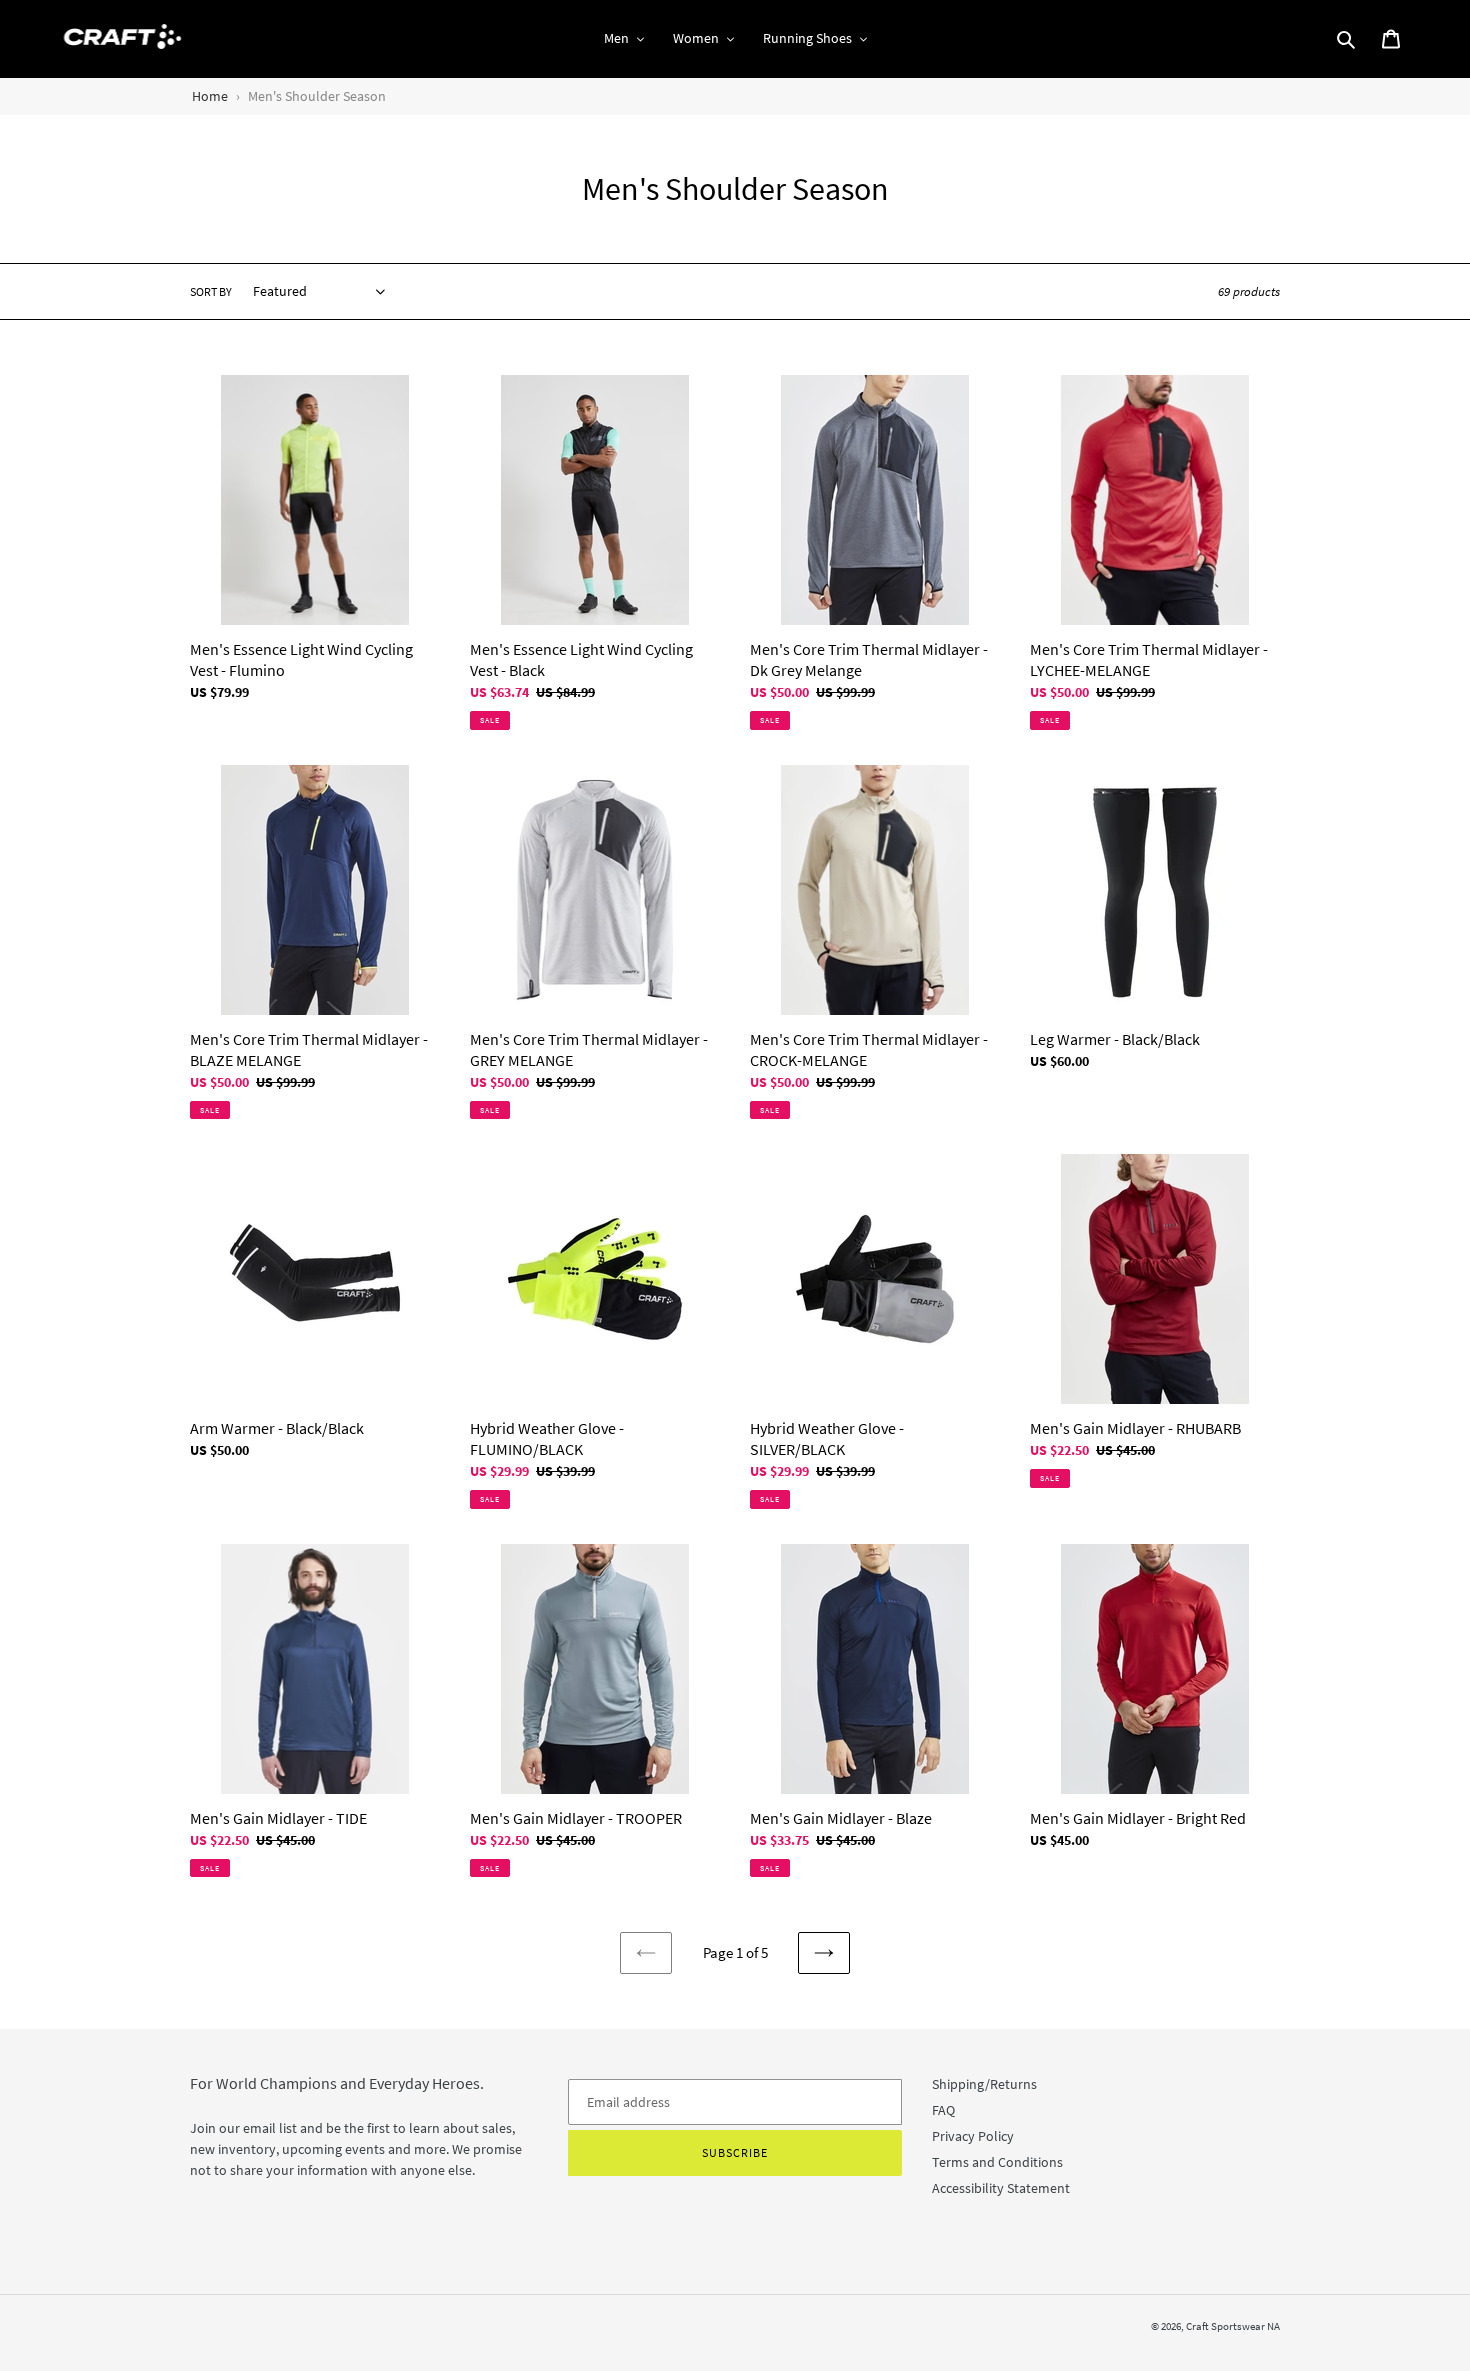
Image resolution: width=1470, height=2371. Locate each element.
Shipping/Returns (984, 2084)
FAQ (943, 2110)
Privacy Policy (973, 2136)
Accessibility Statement (1001, 2188)
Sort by (211, 291)
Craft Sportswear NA (1233, 2326)
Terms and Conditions (997, 2162)
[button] (624, 38)
